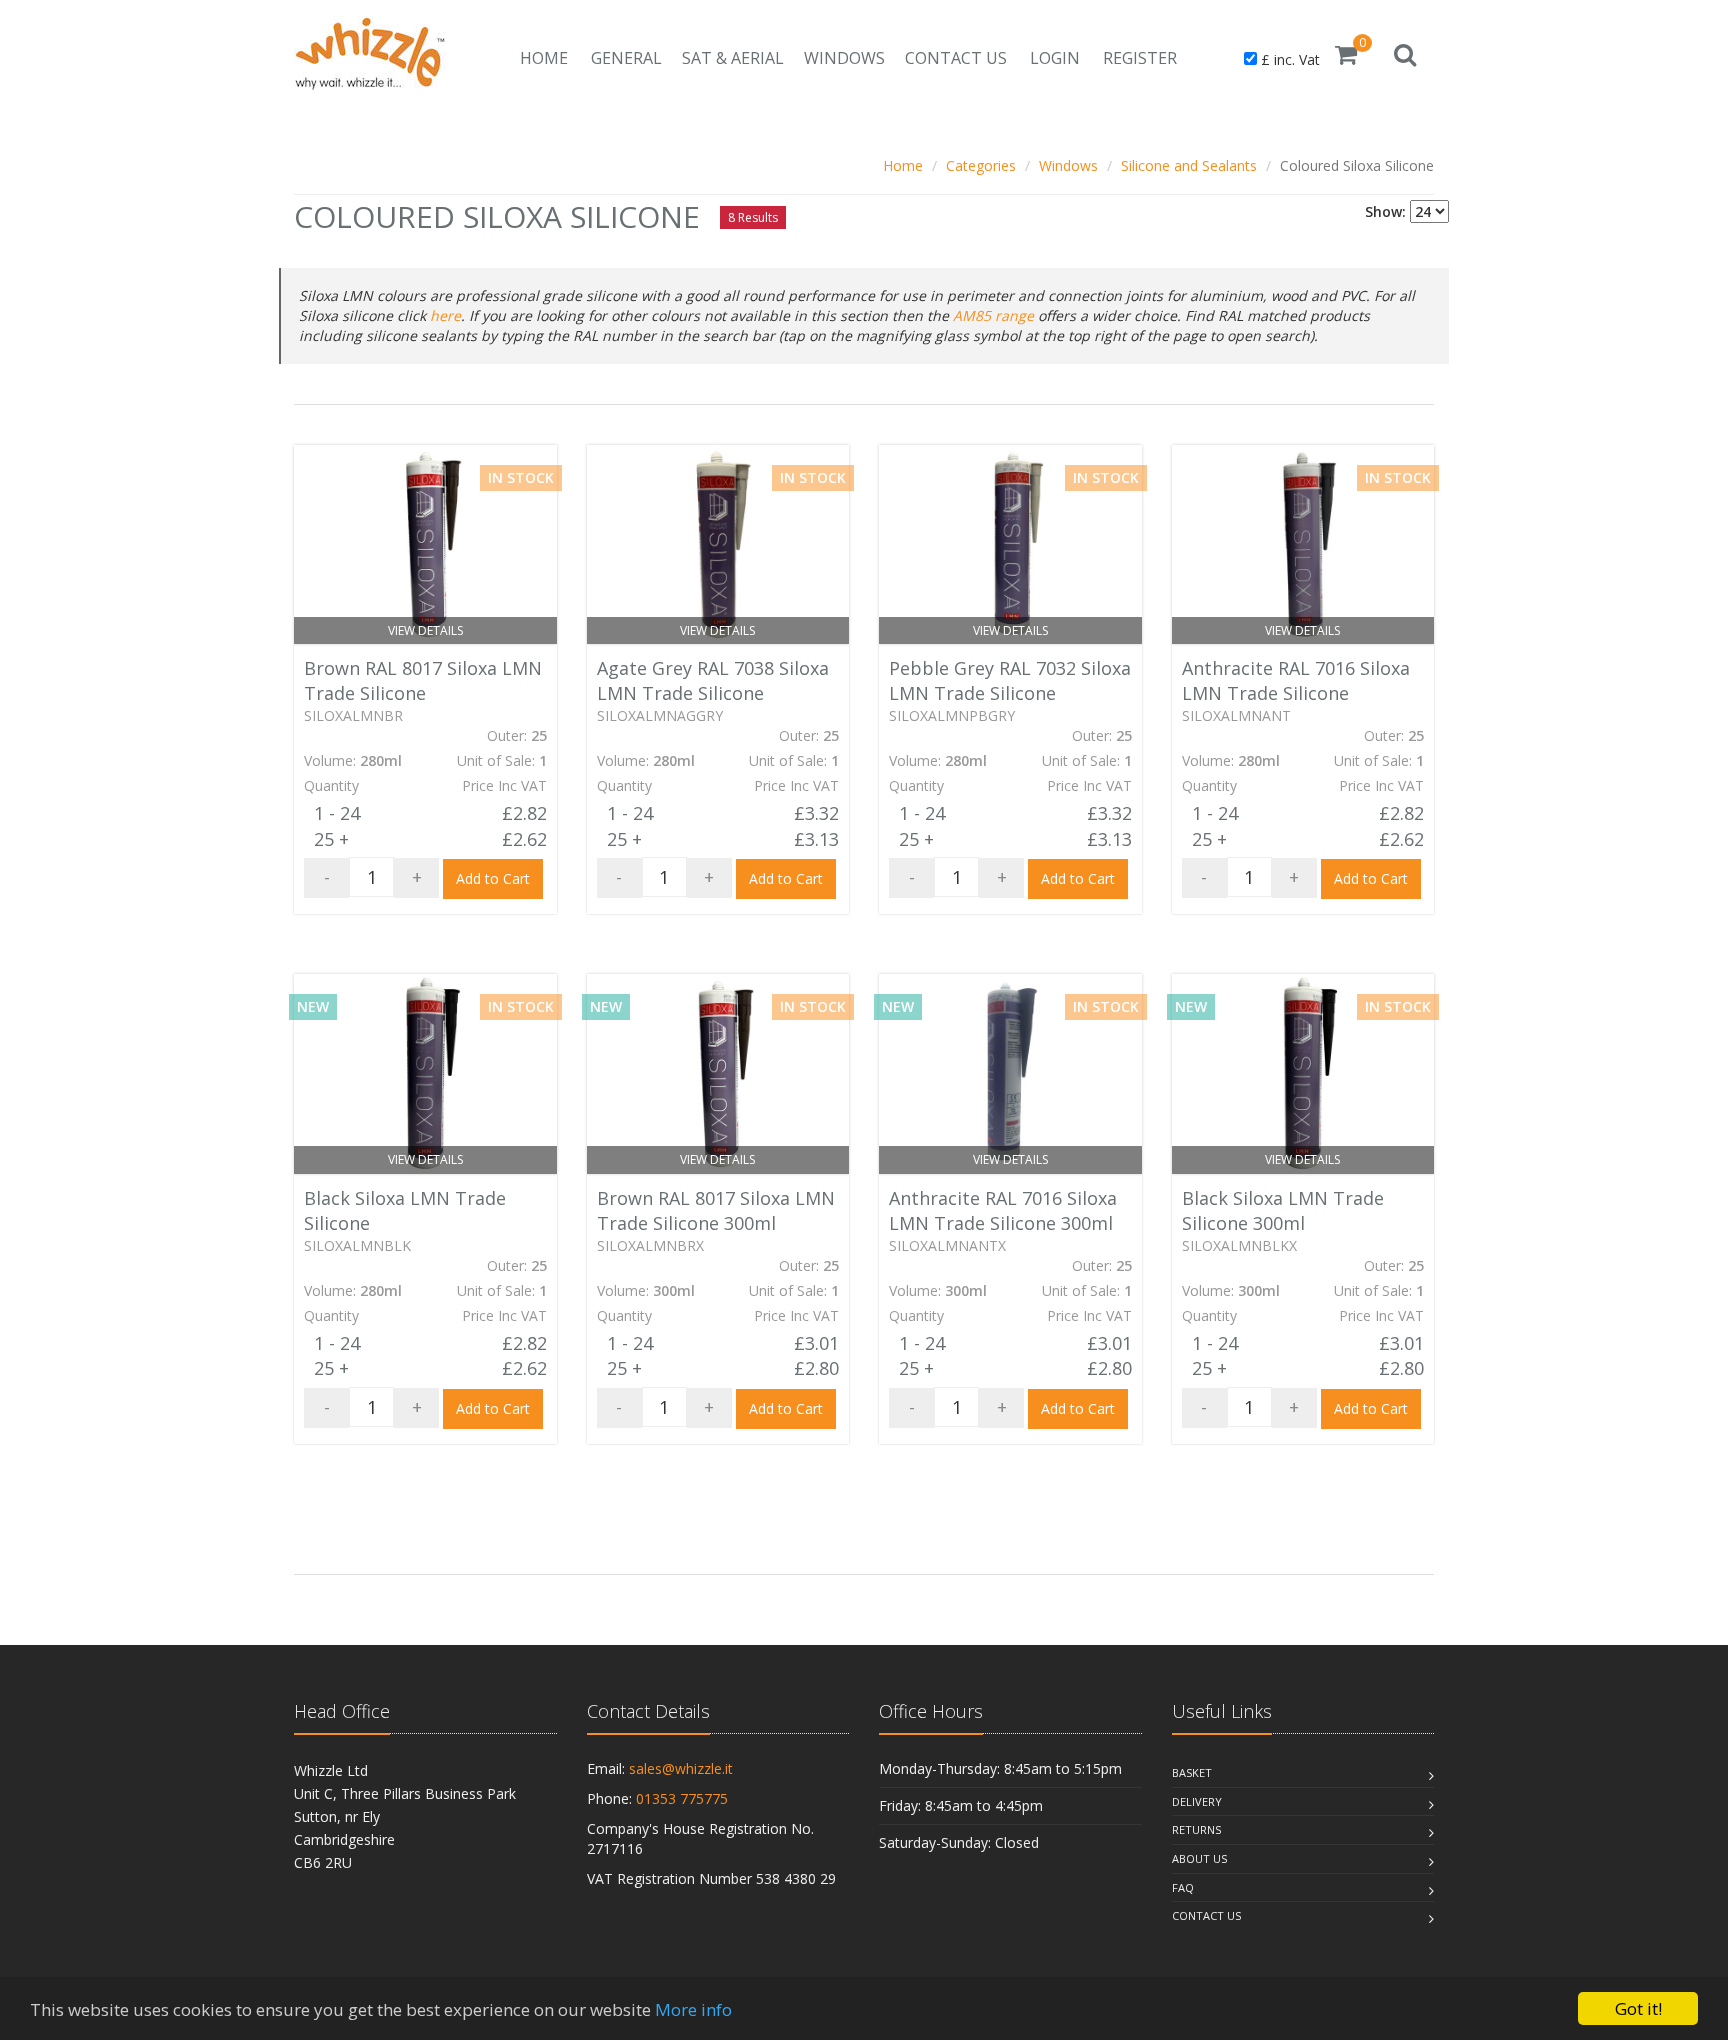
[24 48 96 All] (1429, 211)
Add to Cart (493, 878)
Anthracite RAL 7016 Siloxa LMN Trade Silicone (1296, 680)
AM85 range (993, 315)
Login (1055, 58)
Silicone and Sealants (1189, 165)
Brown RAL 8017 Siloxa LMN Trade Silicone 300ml (716, 1210)
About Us (1199, 1858)
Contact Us (956, 58)
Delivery (1197, 1801)
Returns (1196, 1829)
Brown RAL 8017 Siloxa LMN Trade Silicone (423, 680)
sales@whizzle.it (681, 1768)
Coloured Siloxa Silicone (1357, 165)
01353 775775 (682, 1798)
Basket (1192, 1772)
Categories (981, 165)
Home (544, 58)
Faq (1183, 1887)
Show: (1385, 211)
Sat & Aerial (733, 58)
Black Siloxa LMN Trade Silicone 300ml (1283, 1210)
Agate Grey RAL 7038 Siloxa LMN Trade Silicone (713, 680)
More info (693, 2009)
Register (1140, 58)
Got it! (1638, 2008)
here (445, 315)
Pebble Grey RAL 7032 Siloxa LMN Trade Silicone (1010, 680)
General (626, 58)
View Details (425, 630)
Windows (844, 58)
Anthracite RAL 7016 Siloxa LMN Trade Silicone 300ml (1003, 1210)
